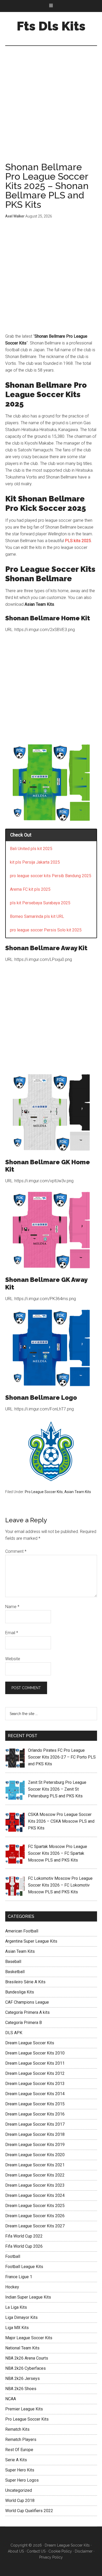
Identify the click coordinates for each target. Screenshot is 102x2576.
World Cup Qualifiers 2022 (29, 2511)
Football (13, 2256)
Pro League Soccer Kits (44, 1492)
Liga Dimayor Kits (21, 2317)
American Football (22, 1931)
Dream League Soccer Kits (30, 2043)
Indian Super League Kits (28, 2297)
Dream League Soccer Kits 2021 (35, 2165)
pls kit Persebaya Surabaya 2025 (40, 903)
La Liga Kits (16, 2307)
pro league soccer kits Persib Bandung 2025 (51, 876)
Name (12, 1607)
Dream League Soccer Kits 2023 (35, 2185)
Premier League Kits (24, 2409)
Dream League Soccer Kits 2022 (35, 2175)
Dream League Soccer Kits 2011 (35, 2063)
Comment (16, 1551)
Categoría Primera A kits (27, 2012)
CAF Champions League (27, 2002)
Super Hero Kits (20, 2470)
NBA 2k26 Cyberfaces (25, 2368)
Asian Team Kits (78, 1492)
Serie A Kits (16, 2460)
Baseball (13, 1962)
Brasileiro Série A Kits (25, 1982)
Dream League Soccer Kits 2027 (35, 2226)
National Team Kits (22, 2348)
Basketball (15, 1972)
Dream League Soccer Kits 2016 (35, 2114)
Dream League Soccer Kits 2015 (35, 2104)
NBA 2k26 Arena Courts (27, 2358)
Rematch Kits (17, 2429)
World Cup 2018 (20, 2501)
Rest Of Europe (19, 2450)
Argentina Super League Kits (31, 1941)
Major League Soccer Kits (29, 2338)
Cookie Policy (60, 2551)
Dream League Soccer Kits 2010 (35, 2053)
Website (13, 1659)
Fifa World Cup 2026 (24, 2246)
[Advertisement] (51, 109)
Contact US (36, 2551)
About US (16, 2551)
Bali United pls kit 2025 (31, 849)
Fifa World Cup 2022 (24, 2236)
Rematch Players (21, 2439)
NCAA (11, 2399)
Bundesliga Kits (20, 1992)
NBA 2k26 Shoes (21, 2389)
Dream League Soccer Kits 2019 (35, 2145)
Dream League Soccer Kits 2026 (35, 2216)
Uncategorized (19, 2490)
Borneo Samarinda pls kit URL (37, 916)
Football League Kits (24, 2267)
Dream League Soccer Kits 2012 (35, 2073)
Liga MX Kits (17, 2328)
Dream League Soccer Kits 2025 (35, 2206)
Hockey (12, 2287)
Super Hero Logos (22, 2480)
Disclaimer (84, 2551)
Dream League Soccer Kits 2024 (35, 2195)
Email (12, 1633)
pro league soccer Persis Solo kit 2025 (46, 930)
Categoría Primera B (24, 2023)
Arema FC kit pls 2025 (30, 889)
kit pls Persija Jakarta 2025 (35, 862)
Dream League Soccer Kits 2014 (35, 2094)
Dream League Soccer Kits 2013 (35, 2084)
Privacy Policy (51, 2557)
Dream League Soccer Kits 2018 (35, 2134)
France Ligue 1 (19, 2277)
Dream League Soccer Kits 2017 (35, 2124)
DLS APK (14, 2033)
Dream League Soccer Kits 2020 (35, 2155)
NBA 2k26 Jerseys (22, 2378)
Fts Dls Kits (51, 26)
